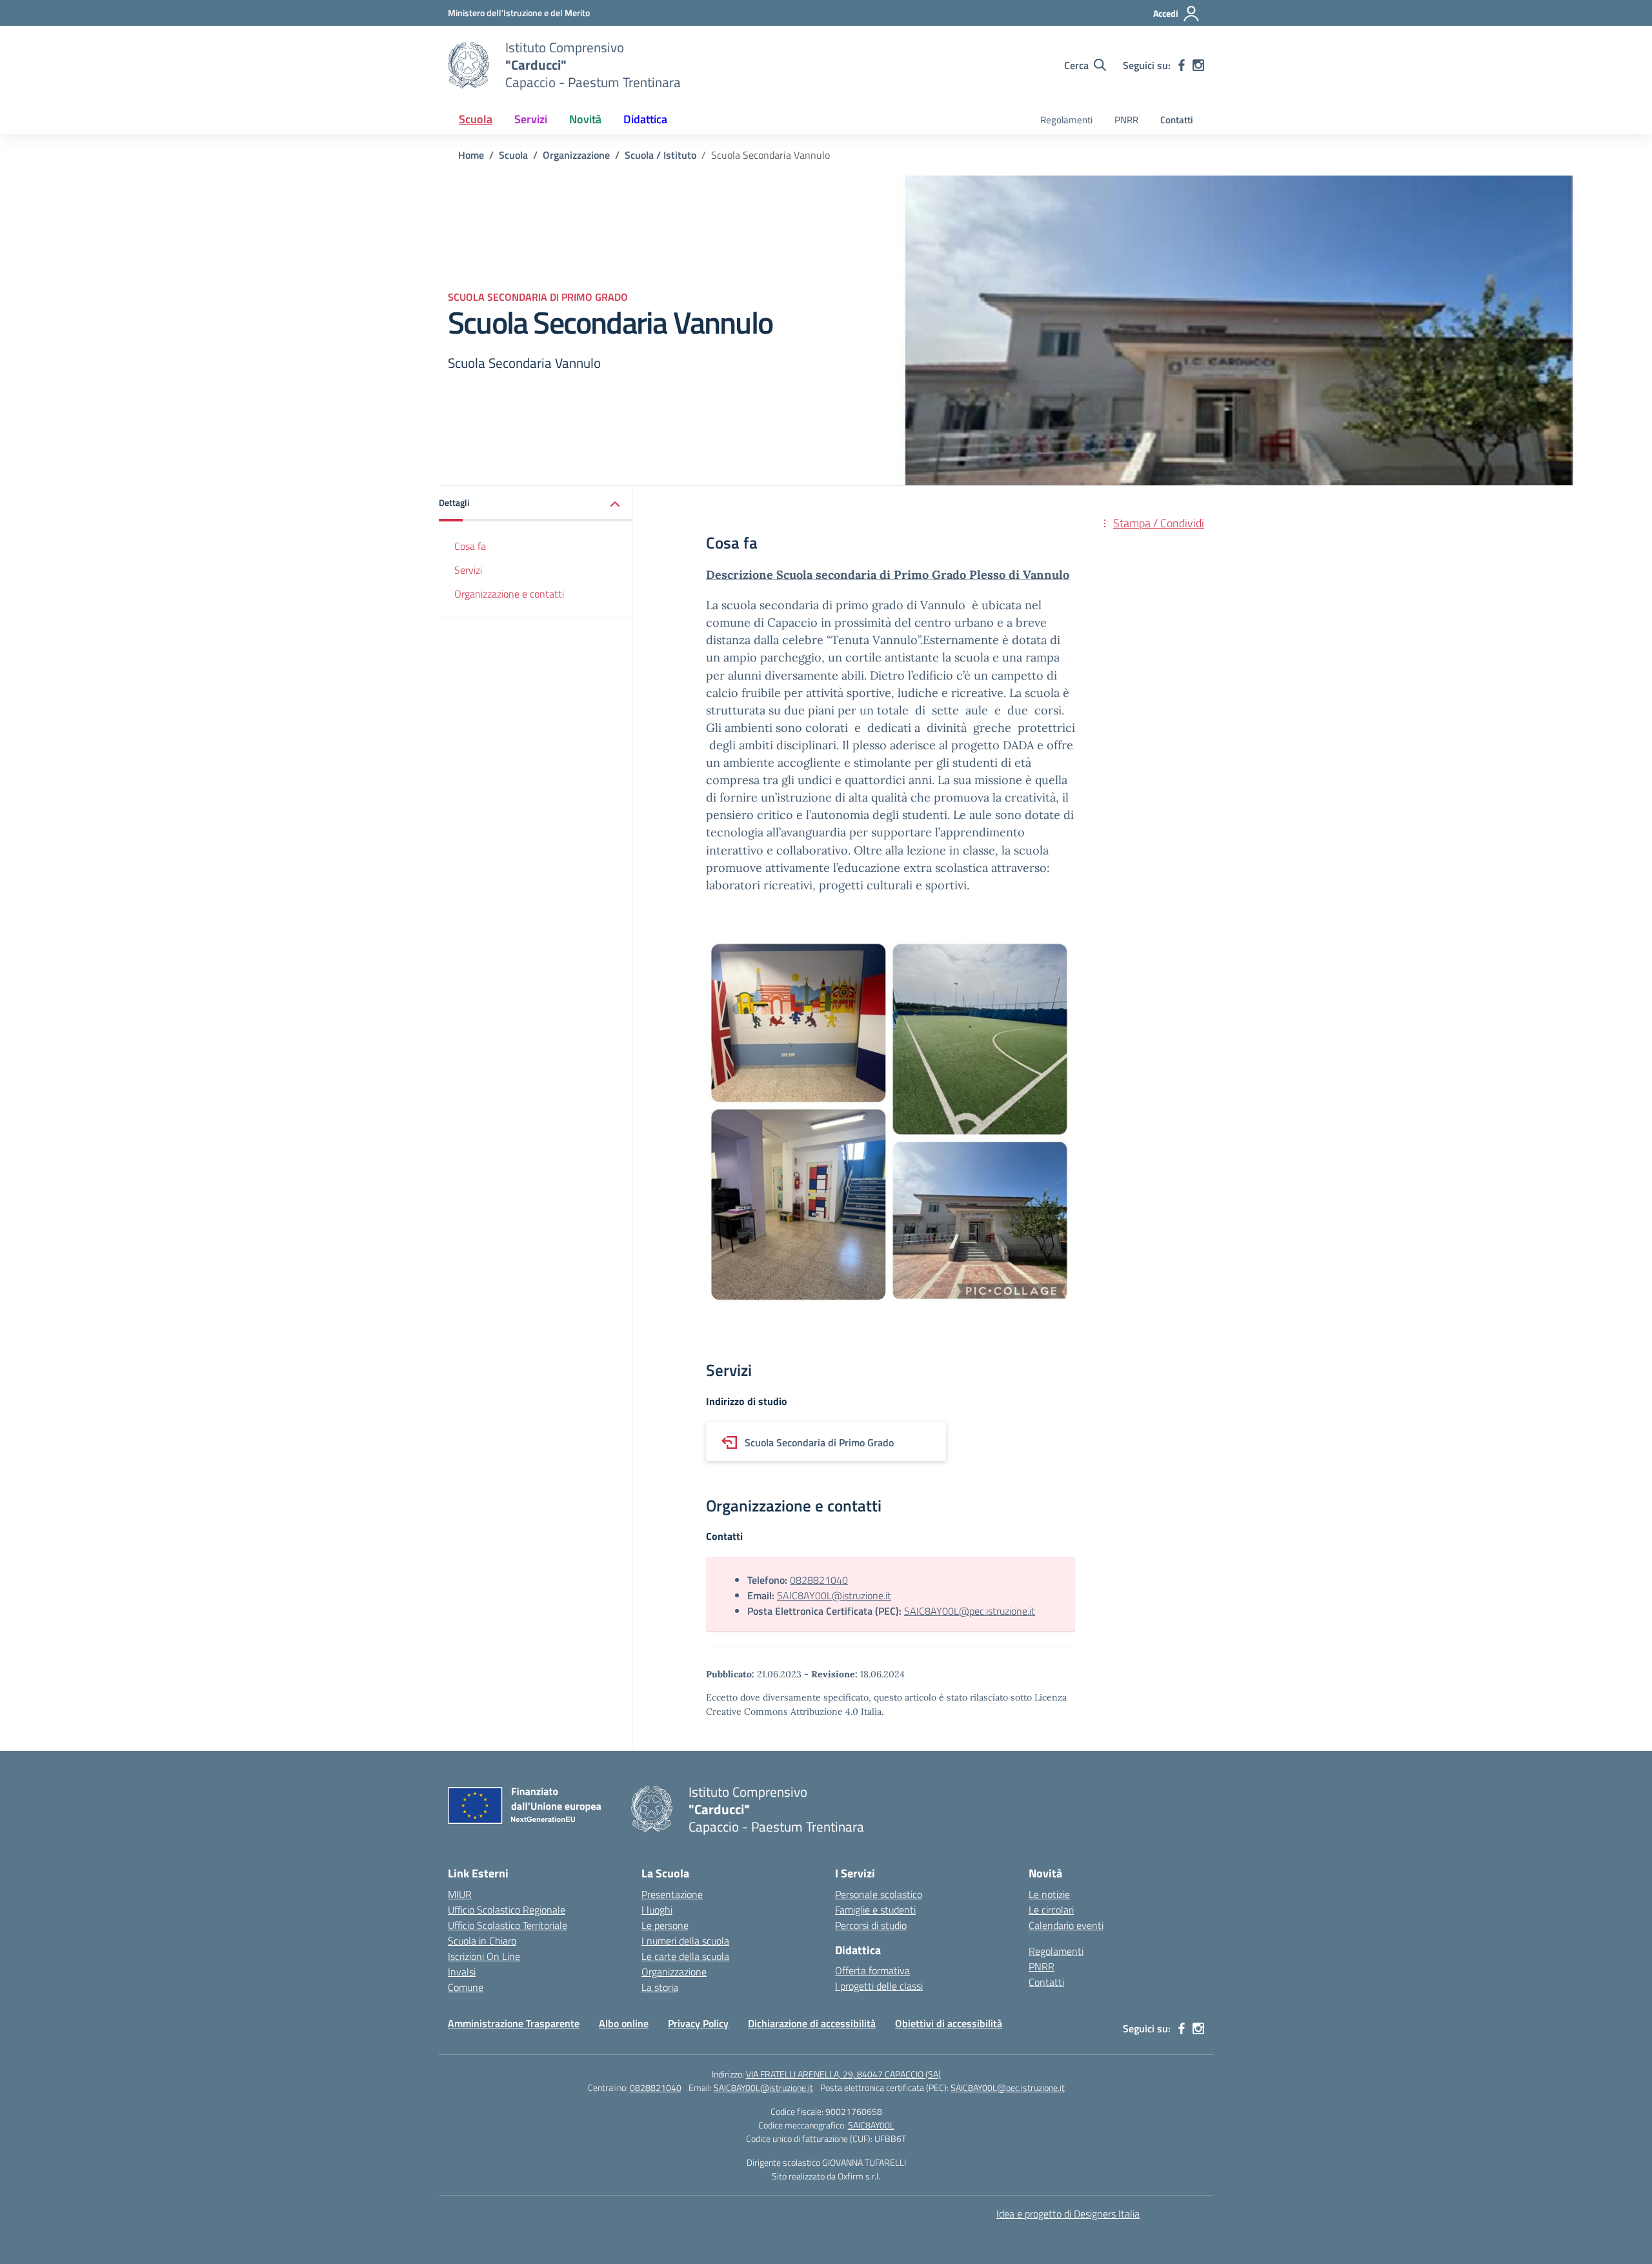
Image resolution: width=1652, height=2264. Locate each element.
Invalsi (462, 1972)
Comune (466, 1987)
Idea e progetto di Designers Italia (1068, 2214)
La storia (660, 1987)
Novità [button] (585, 119)
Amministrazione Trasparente (514, 2023)
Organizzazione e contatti (509, 594)
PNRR (1126, 120)
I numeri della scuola (685, 1941)
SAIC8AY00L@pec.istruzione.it (970, 1611)
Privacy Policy (698, 2023)
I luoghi (657, 1910)
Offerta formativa (872, 1970)
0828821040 (819, 1580)
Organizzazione (674, 1972)
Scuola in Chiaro (482, 1941)
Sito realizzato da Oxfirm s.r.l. (826, 2176)
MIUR (460, 1894)
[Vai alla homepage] (468, 65)
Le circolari (1051, 1910)
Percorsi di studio (871, 1925)
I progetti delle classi (879, 1986)
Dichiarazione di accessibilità (812, 2023)
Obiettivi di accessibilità (949, 2023)
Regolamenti (1066, 120)
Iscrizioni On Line (484, 1956)
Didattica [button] (645, 119)
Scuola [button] (476, 119)
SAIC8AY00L (871, 2125)
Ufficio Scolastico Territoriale (508, 1925)
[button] (536, 504)
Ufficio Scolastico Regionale (507, 1910)
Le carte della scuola (685, 1956)
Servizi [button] (531, 119)
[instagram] (1198, 65)
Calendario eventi (1066, 1925)
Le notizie (1049, 1894)
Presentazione (672, 1894)
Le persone (665, 1925)
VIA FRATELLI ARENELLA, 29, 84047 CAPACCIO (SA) (843, 2074)
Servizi (468, 570)
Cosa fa (470, 546)
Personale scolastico (879, 1894)
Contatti (1177, 120)
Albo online (624, 2023)
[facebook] (1182, 65)
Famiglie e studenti (875, 1910)
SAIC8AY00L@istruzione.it (834, 1595)
